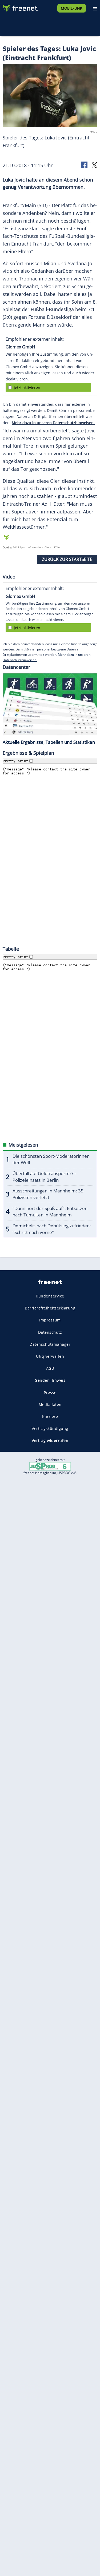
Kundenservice (50, 1296)
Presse (50, 1393)
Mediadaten (50, 1404)
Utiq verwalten (50, 1356)
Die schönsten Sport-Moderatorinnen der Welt (51, 1159)
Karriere (50, 1416)
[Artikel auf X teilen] (94, 165)
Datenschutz (50, 1332)
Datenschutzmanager (50, 1344)
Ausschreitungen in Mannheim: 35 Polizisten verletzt (48, 1194)
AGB (50, 1368)
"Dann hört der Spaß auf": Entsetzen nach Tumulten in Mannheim (50, 1212)
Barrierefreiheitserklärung (50, 1308)
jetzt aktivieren (27, 387)
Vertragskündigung (50, 1428)
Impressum (50, 1320)
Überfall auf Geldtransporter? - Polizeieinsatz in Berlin (44, 1177)
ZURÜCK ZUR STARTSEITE (67, 559)
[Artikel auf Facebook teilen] (85, 165)
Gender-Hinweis (50, 1380)
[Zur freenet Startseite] (20, 7)
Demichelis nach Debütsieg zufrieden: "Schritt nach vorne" (52, 1229)
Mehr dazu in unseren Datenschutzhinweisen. (53, 423)
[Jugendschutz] (50, 1466)
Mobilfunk (72, 8)
